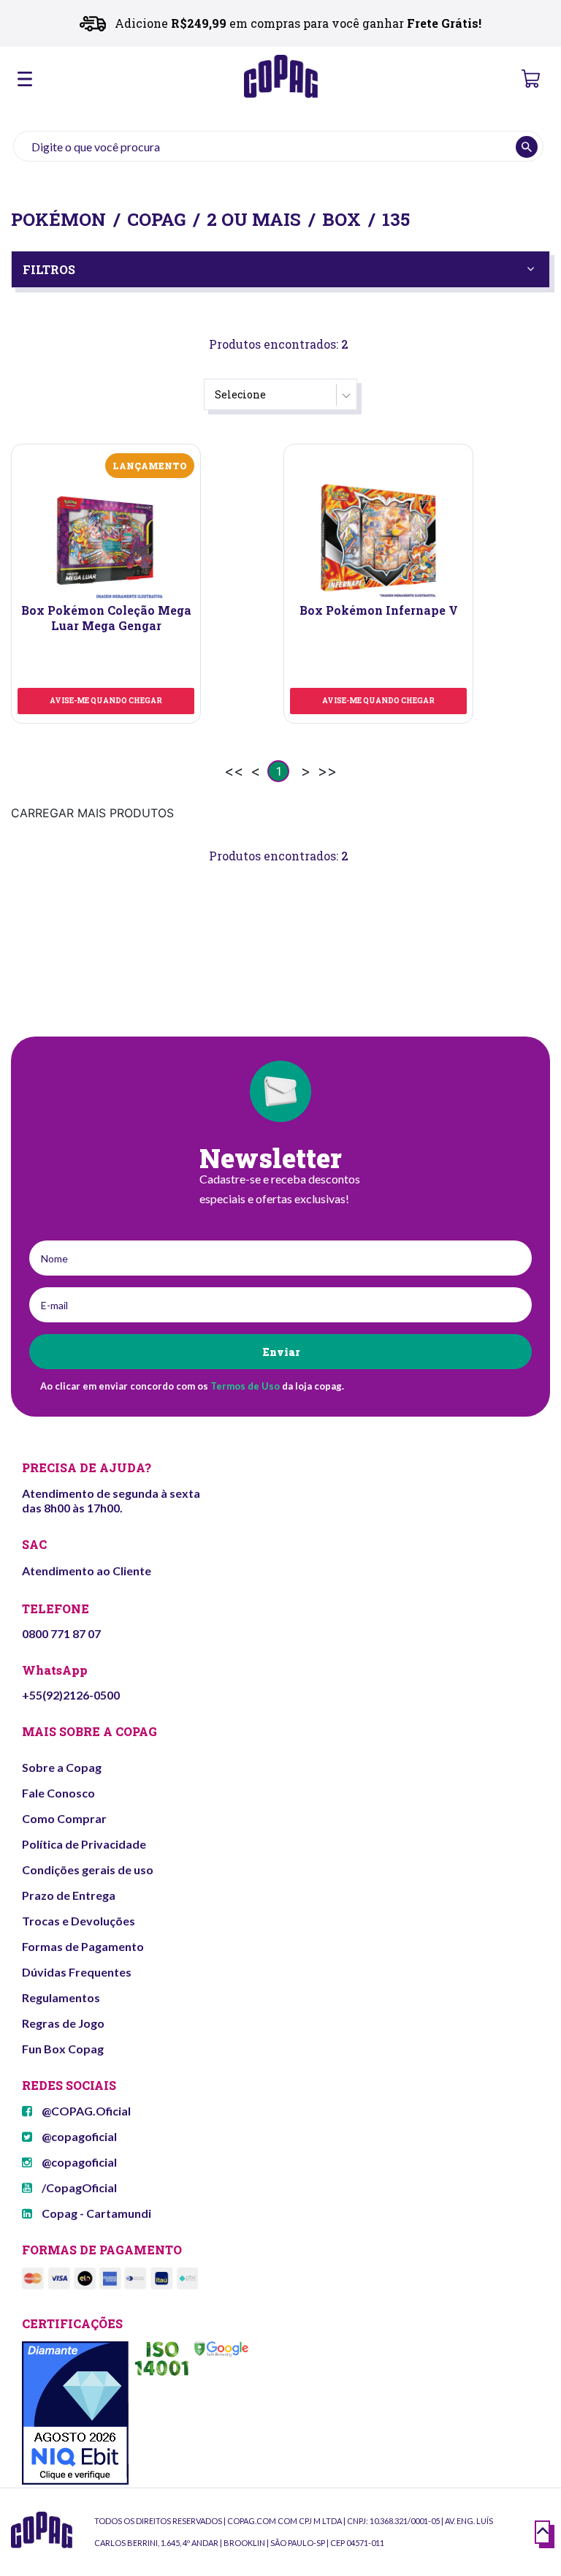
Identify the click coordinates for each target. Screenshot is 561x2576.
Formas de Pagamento (83, 1946)
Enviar (281, 1352)
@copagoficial (78, 2136)
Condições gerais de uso (88, 1870)
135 (396, 219)
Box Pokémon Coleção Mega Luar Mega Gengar (106, 618)
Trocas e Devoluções (79, 1921)
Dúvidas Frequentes (77, 1972)
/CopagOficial (78, 2187)
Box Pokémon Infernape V (379, 610)
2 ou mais (254, 219)
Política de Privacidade (84, 1844)
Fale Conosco (58, 1793)
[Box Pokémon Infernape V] (378, 540)
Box (341, 219)
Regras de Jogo (63, 2023)
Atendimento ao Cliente (87, 1571)
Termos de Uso (245, 1386)
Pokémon (58, 219)
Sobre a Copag (62, 1767)
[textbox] (278, 146)
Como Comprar (64, 1818)
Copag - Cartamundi (95, 2213)
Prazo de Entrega (69, 1895)
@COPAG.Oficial (85, 2111)
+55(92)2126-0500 (71, 1695)
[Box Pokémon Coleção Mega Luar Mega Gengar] (106, 540)
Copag (156, 219)
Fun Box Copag (63, 2049)
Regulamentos (61, 1997)
